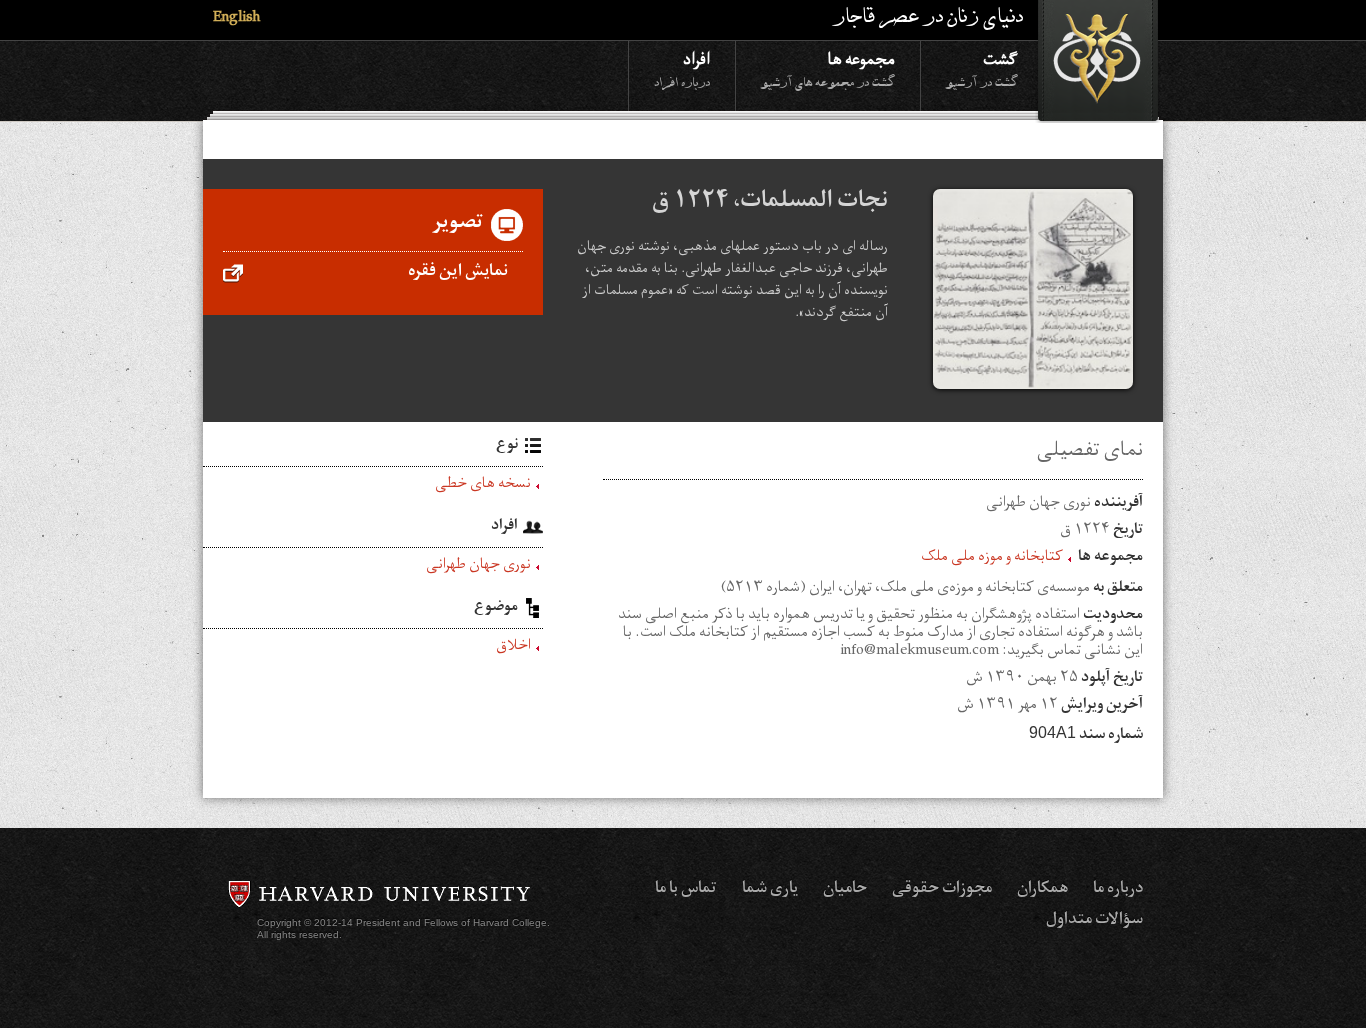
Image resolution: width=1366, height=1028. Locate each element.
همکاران (1042, 890)
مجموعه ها (828, 68)
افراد (682, 68)
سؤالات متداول (1094, 921)
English (236, 19)
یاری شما (770, 890)
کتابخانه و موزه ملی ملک (992, 559)
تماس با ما (686, 890)
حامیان (845, 890)
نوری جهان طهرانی (478, 567)
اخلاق (513, 648)
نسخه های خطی (483, 486)
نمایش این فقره (458, 273)
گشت (982, 68)
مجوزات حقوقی (942, 890)
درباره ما (1118, 890)
